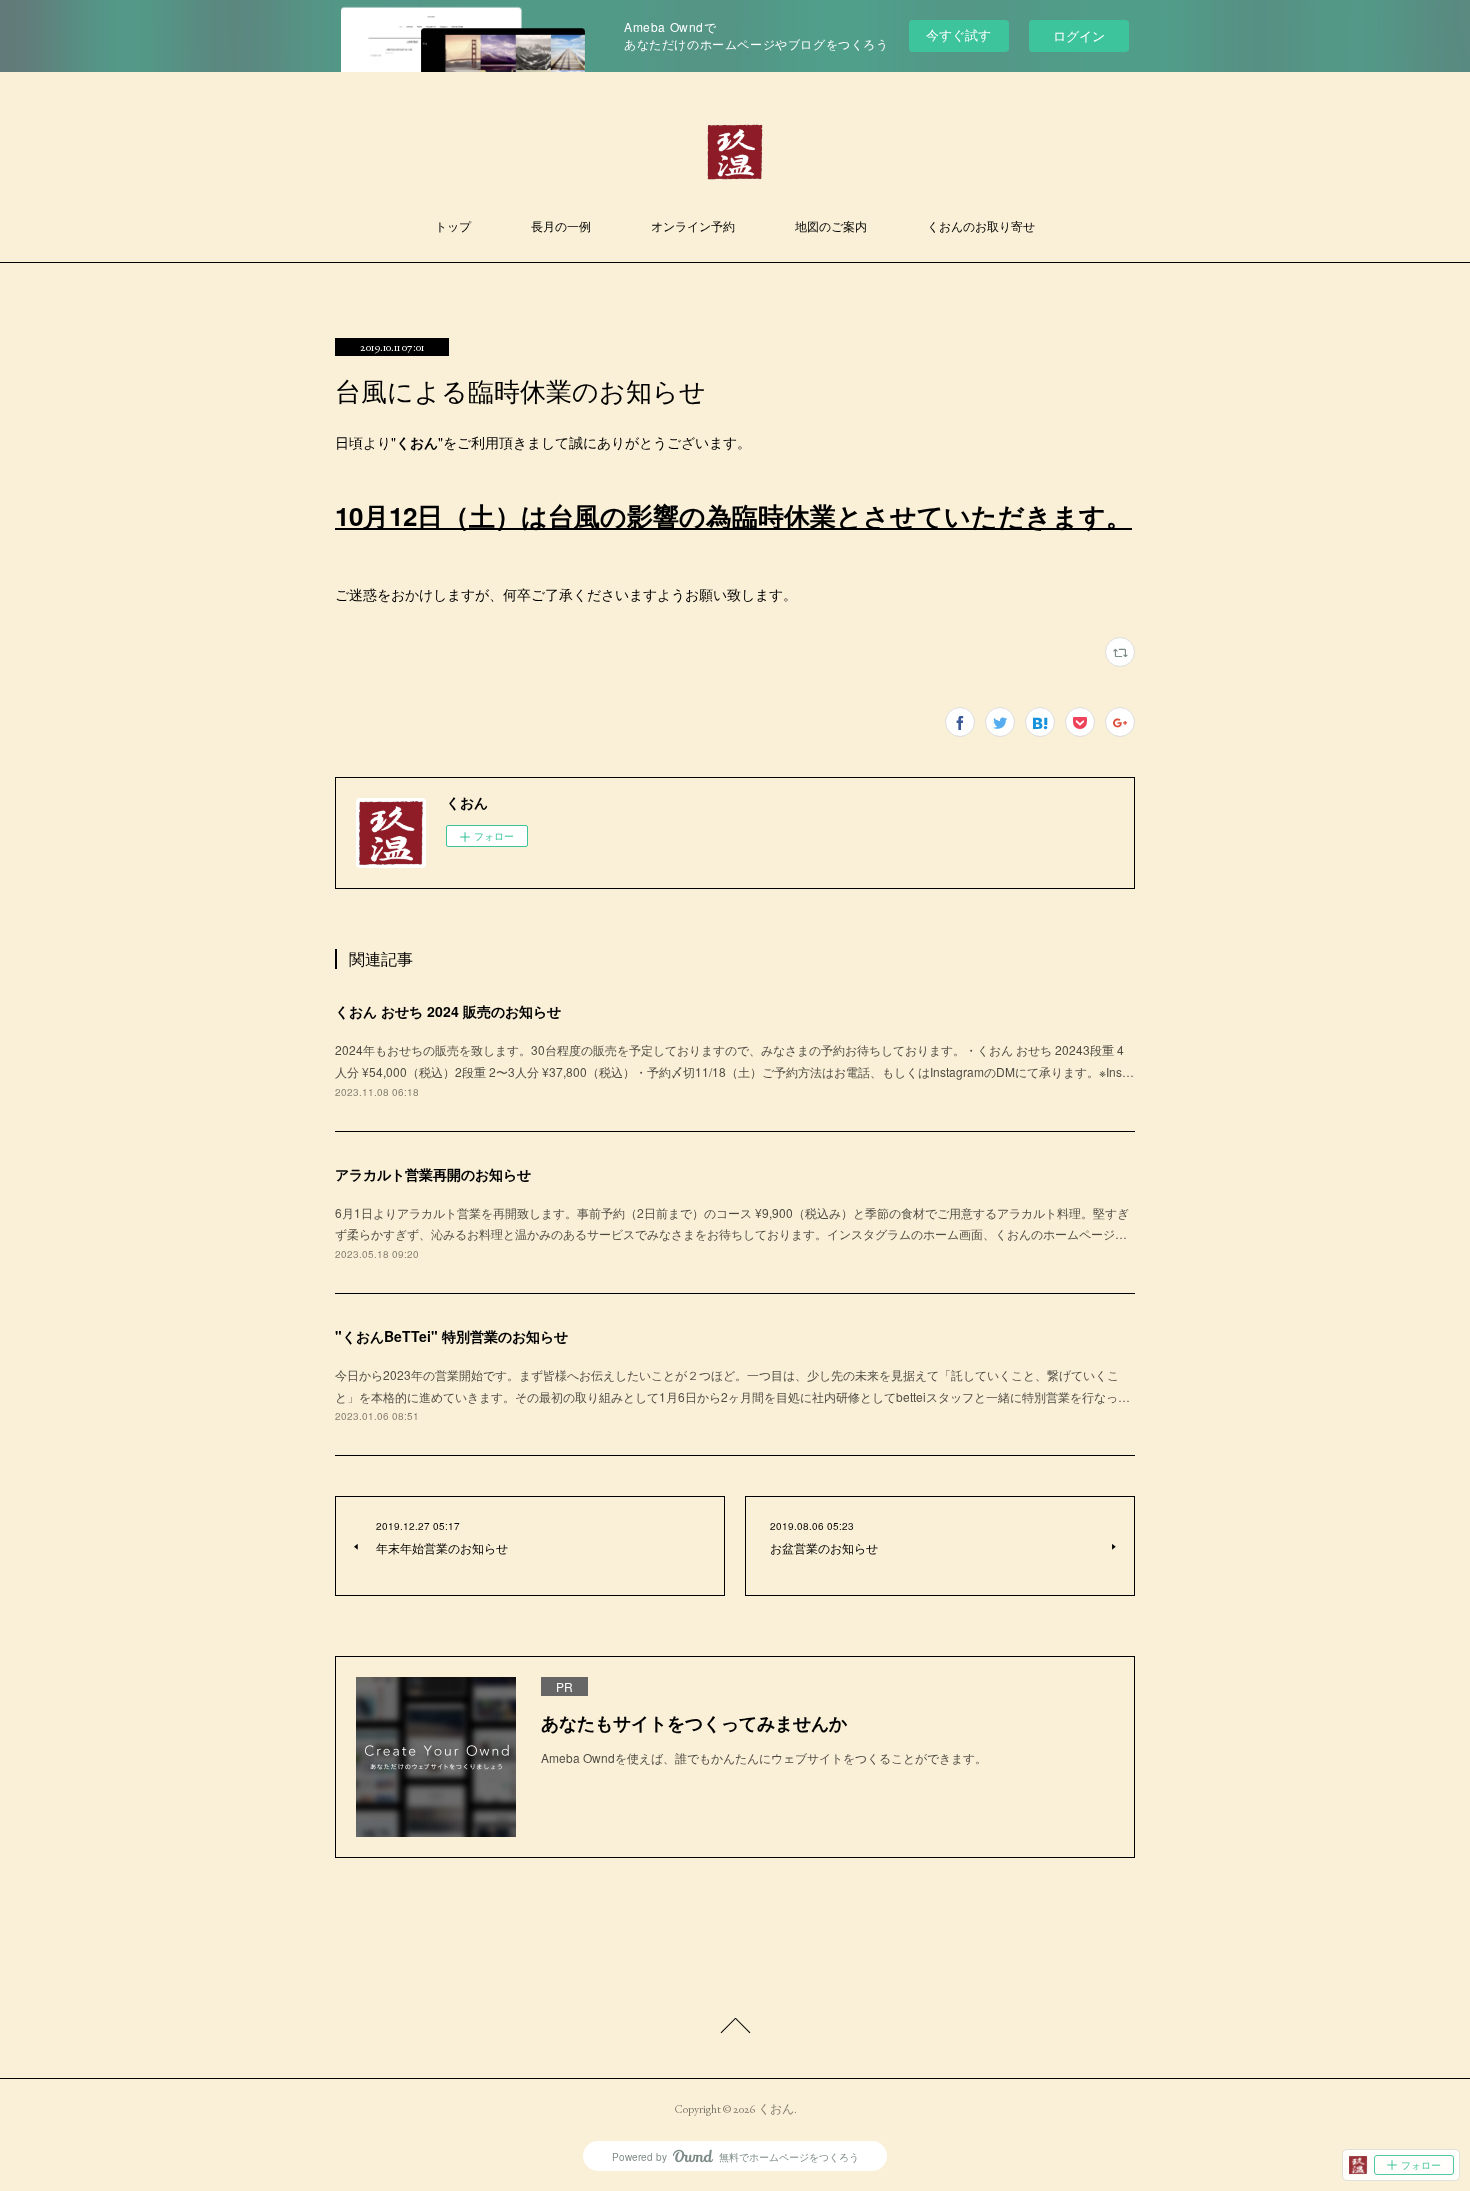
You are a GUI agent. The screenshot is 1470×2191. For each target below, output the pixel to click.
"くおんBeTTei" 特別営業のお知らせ (451, 1336)
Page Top (735, 2029)
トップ (453, 227)
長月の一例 (561, 227)
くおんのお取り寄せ (981, 227)
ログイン (1079, 35)
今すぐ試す (958, 34)
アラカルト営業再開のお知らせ (433, 1174)
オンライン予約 (693, 227)
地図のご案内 (831, 227)
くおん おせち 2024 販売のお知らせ (448, 1011)
